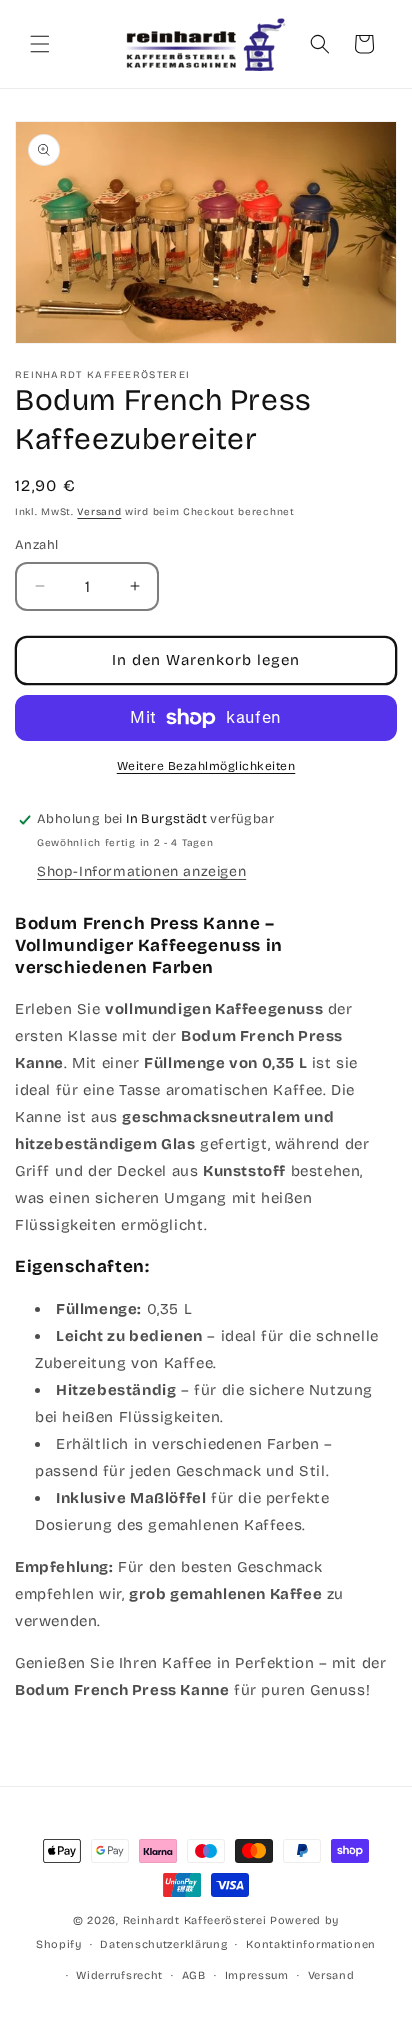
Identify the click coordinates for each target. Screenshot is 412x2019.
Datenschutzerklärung (163, 1944)
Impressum (257, 1975)
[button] (40, 44)
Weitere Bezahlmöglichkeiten (206, 766)
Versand (99, 512)
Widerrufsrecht (119, 1975)
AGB (194, 1975)
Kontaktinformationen (311, 1944)
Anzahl (36, 545)
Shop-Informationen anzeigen (141, 871)
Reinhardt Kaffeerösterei (195, 1920)
